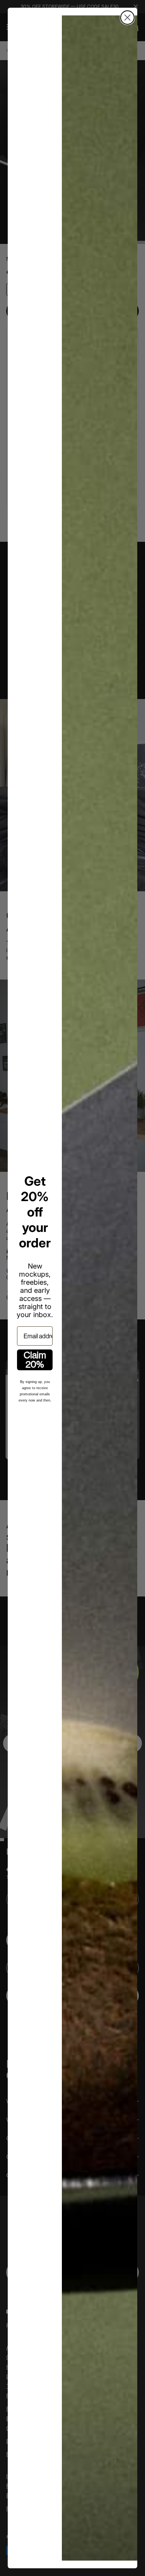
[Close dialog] (127, 18)
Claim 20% (35, 1360)
